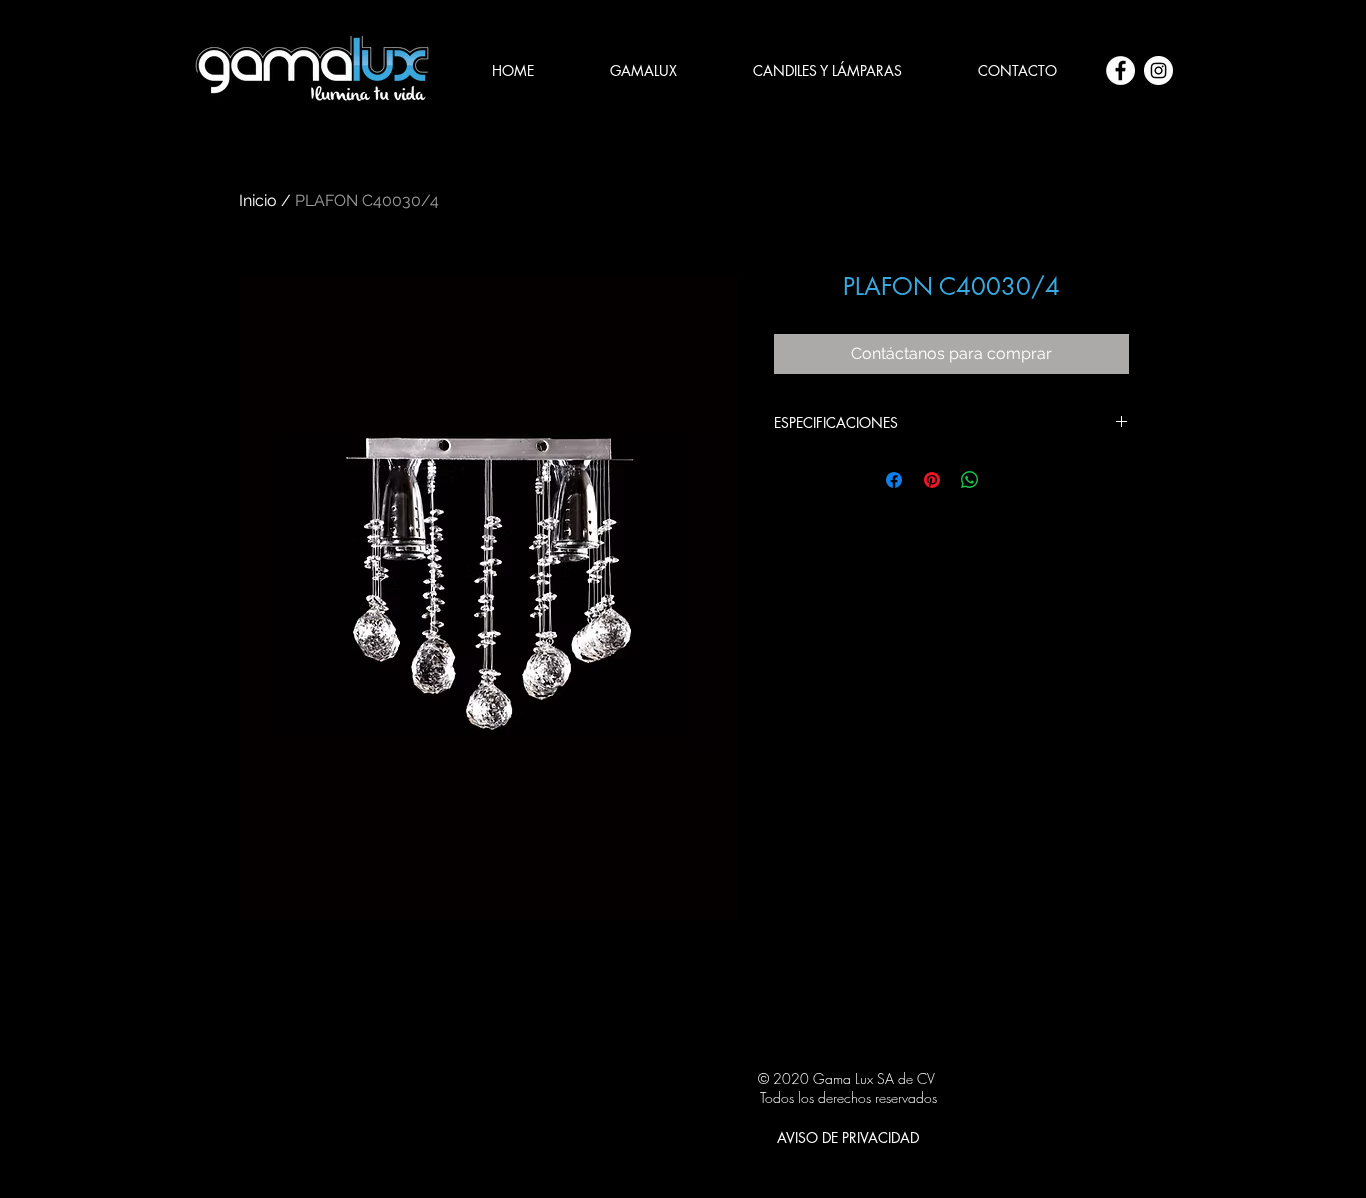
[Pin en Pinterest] (932, 480)
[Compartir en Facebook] (894, 480)
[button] (827, 71)
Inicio (258, 200)
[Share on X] (1008, 480)
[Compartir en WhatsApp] (970, 480)
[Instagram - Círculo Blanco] (1158, 70)
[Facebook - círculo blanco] (1120, 70)
